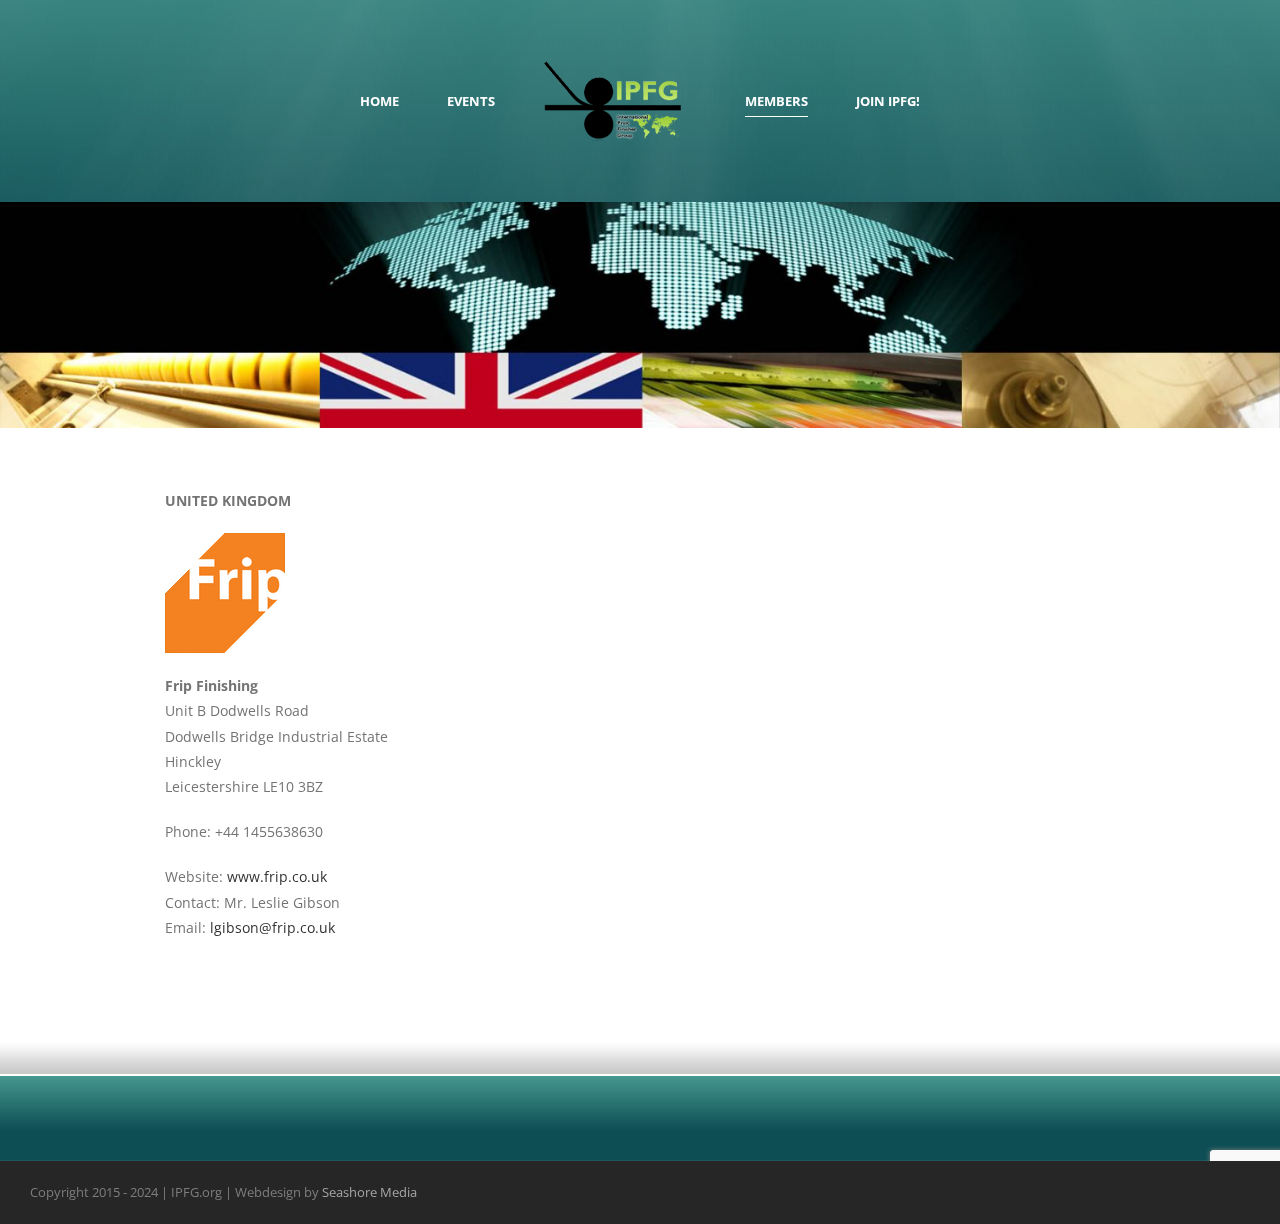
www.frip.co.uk (277, 876)
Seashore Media (369, 1192)
